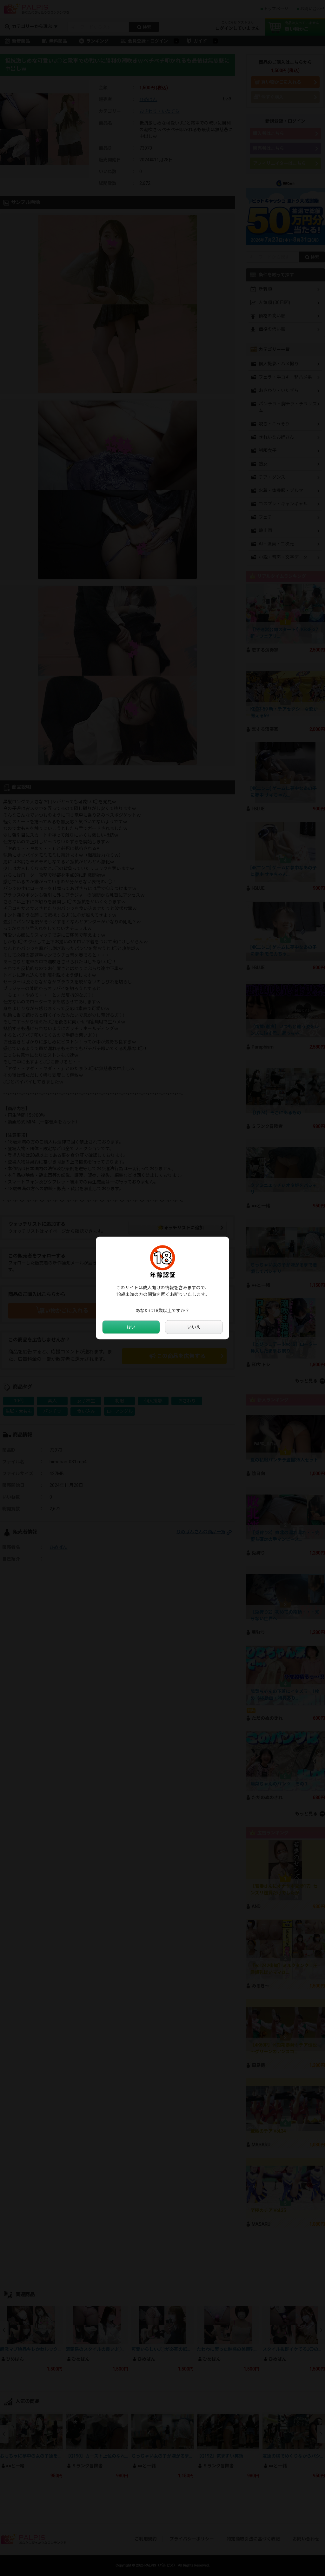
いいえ (194, 1327)
